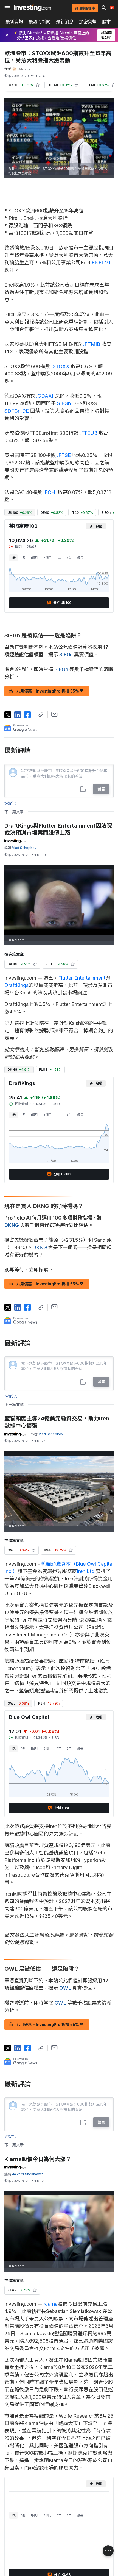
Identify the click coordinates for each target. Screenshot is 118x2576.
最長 (80, 558)
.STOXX (60, 366)
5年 (69, 558)
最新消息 (65, 22)
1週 (23, 558)
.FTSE (64, 455)
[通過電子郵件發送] (54, 714)
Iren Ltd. (86, 1571)
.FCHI (50, 492)
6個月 (47, 558)
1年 (59, 558)
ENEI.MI (101, 263)
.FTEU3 (88, 433)
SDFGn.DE (17, 411)
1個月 (34, 558)
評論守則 (11, 803)
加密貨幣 (88, 22)
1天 (13, 558)
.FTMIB (92, 344)
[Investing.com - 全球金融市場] (32, 8)
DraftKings (16, 985)
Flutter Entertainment (82, 978)
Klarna (50, 2304)
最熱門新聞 (40, 22)
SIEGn (64, 403)
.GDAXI (45, 396)
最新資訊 (14, 22)
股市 (106, 22)
